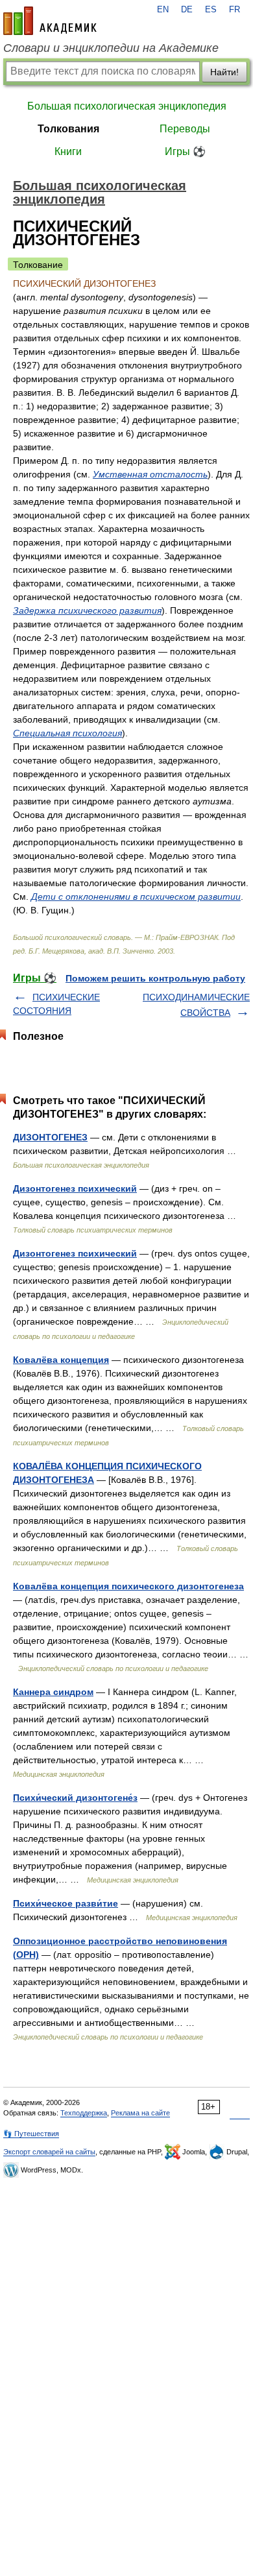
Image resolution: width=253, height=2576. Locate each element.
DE (187, 10)
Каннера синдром (53, 1692)
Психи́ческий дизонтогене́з (75, 1798)
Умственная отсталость (150, 474)
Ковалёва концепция (61, 1360)
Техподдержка (84, 2113)
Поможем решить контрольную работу (155, 978)
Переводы (185, 129)
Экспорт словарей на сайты (49, 2152)
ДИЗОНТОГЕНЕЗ (50, 1137)
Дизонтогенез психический (75, 1188)
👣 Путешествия (31, 2134)
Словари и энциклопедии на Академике (111, 48)
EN (163, 10)
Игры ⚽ (185, 151)
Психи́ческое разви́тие (66, 1903)
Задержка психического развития (87, 610)
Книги (68, 151)
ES (211, 10)
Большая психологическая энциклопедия (127, 106)
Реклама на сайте (140, 2113)
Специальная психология (67, 733)
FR (235, 10)
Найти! (224, 72)
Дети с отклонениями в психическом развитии (136, 897)
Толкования (68, 129)
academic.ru (50, 21)
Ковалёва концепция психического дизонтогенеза (128, 1586)
